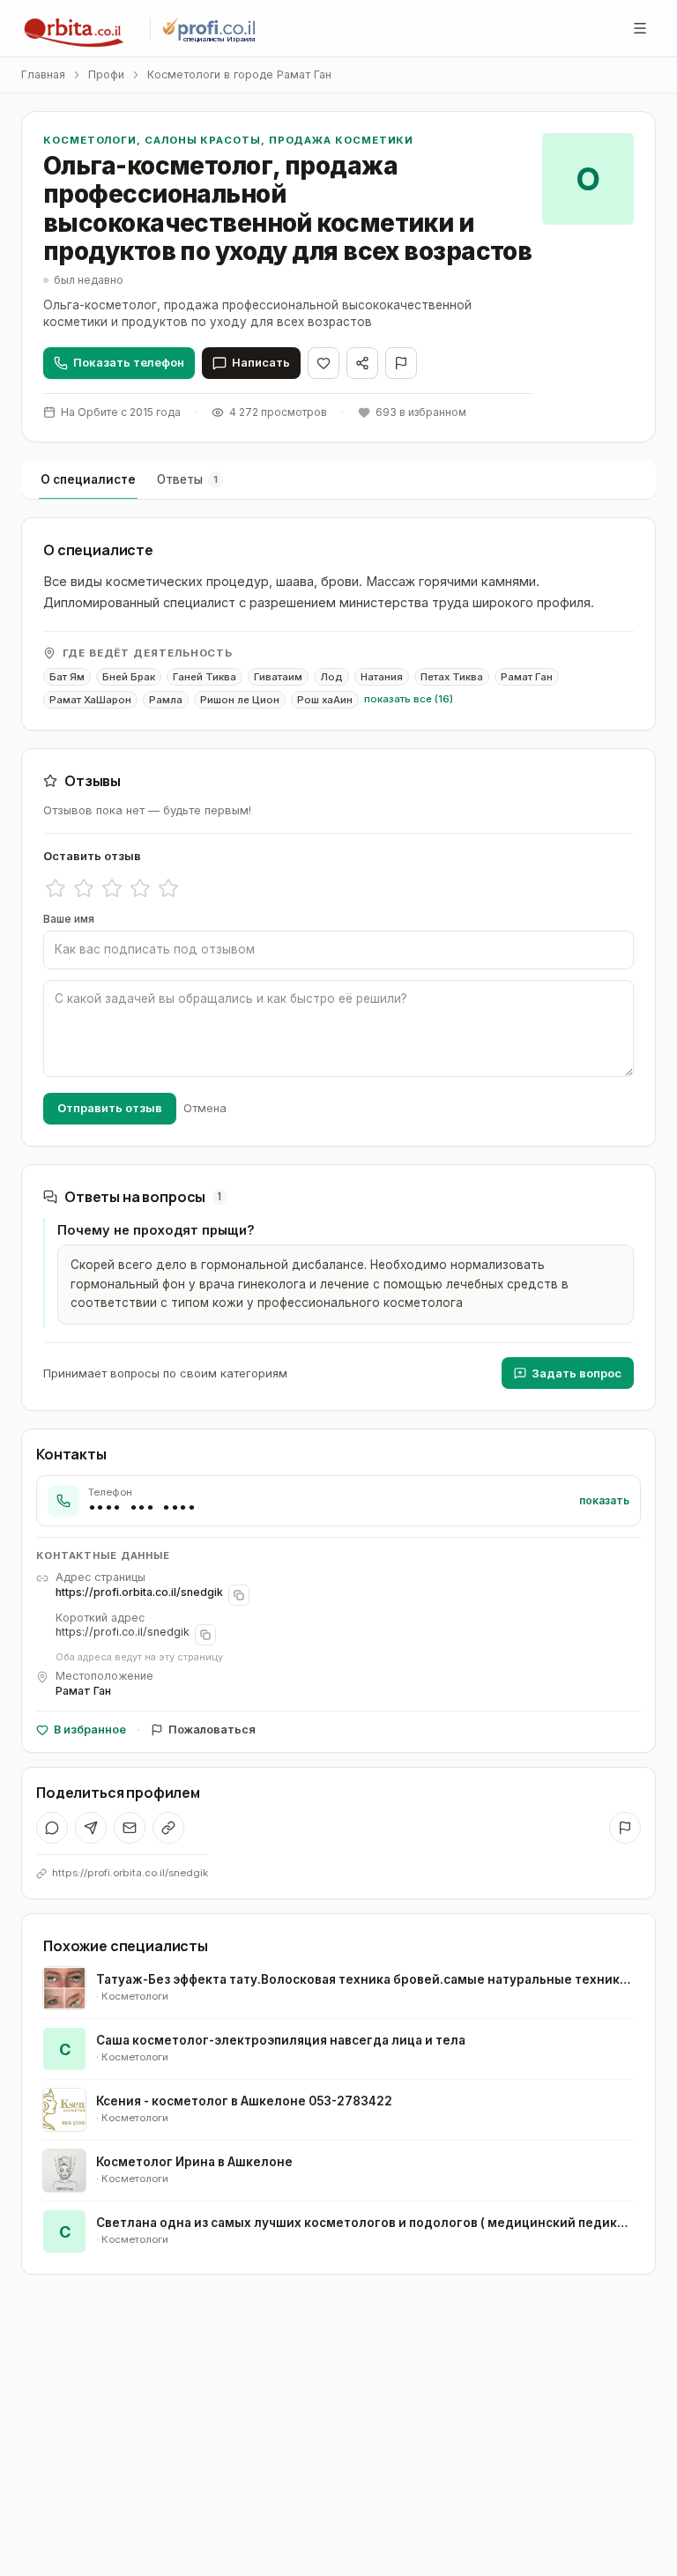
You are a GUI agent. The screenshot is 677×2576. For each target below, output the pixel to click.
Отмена (205, 1108)
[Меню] (640, 28)
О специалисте (88, 479)
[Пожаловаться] (401, 363)
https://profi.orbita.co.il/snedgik (139, 1592)
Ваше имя (69, 919)
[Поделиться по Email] (130, 1828)
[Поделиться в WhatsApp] (52, 1828)
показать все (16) (409, 699)
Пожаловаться (212, 1730)
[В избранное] (324, 363)
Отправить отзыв (110, 1108)
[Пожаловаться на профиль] (625, 1828)
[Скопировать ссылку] (168, 1828)
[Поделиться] (362, 363)
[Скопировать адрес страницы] (239, 1595)
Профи (106, 74)
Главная (43, 74)
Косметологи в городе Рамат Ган (239, 74)
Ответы (187, 479)
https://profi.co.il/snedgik (123, 1632)
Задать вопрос (577, 1373)
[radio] (56, 888)
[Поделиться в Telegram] (91, 1828)
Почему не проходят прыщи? (156, 1230)
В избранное (90, 1730)
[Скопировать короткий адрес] (205, 1635)
